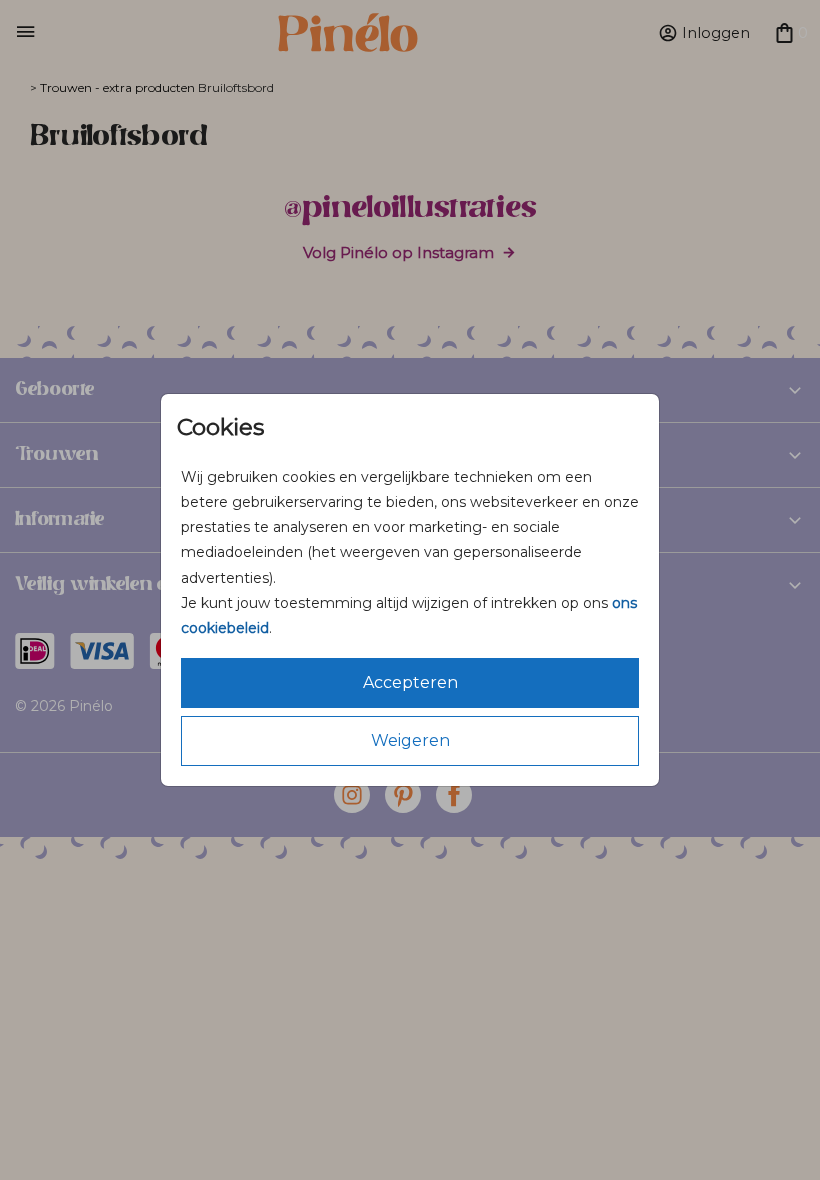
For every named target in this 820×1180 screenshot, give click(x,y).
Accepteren (410, 682)
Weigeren (410, 740)
